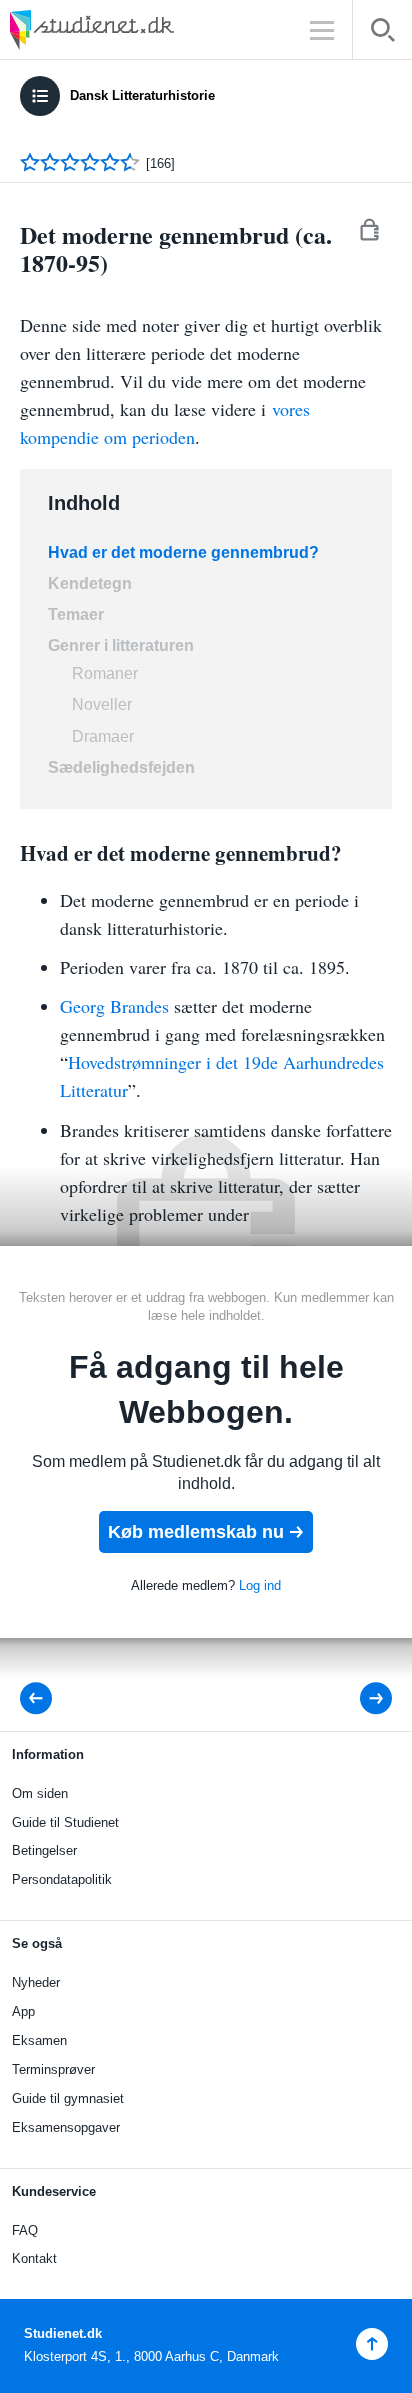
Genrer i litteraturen (121, 645)
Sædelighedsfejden (121, 767)
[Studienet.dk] (140, 29)
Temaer (78, 614)
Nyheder (36, 1982)
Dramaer (103, 736)
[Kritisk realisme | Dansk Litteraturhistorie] (362, 1698)
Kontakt (34, 2258)
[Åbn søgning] (382, 33)
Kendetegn (90, 583)
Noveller (102, 704)
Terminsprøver (53, 2069)
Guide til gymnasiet (68, 2098)
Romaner (105, 673)
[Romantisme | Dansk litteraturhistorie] (42, 1698)
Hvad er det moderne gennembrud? (185, 552)
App (23, 2011)
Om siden (40, 1793)
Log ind (260, 1585)
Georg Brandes (117, 1006)
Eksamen (39, 2040)
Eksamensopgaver (66, 2127)
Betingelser (44, 1850)
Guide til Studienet (65, 1822)
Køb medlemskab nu (196, 1532)
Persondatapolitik (62, 1879)
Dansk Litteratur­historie (142, 95)
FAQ (25, 2230)
